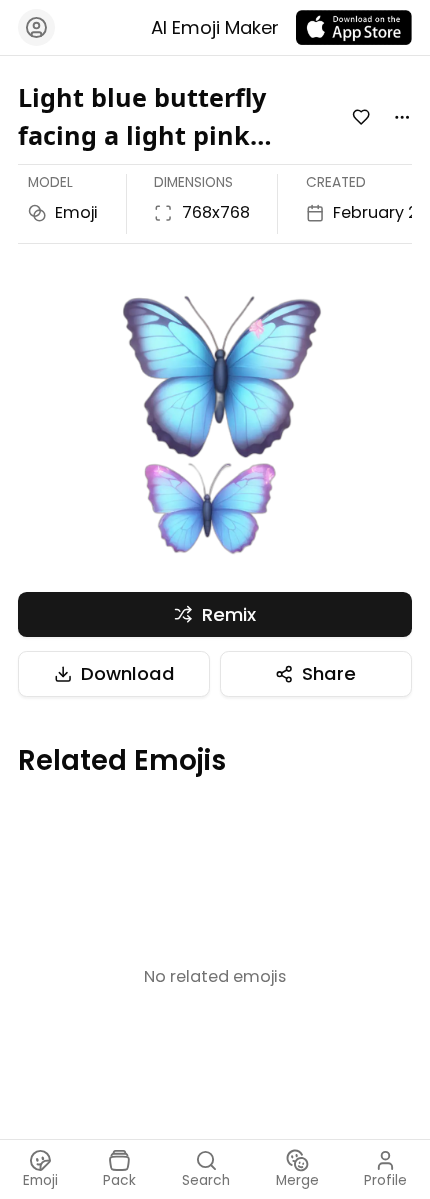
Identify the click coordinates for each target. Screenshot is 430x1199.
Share (329, 673)
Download (128, 673)
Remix (229, 614)
